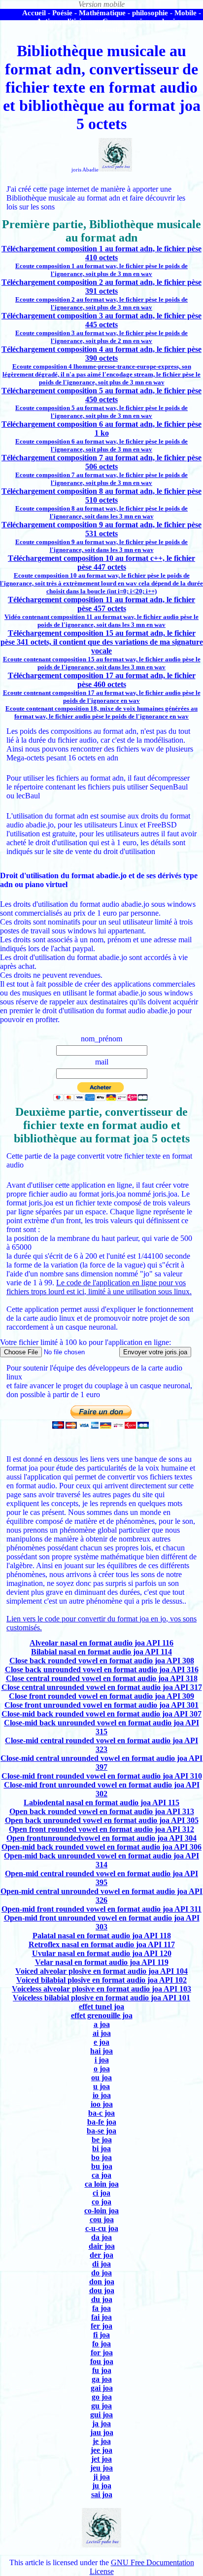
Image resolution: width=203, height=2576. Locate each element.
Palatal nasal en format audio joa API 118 (102, 1936)
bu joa (102, 2166)
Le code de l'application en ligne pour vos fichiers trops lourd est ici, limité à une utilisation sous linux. (99, 1287)
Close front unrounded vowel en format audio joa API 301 (101, 1705)
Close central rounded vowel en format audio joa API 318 (102, 1678)
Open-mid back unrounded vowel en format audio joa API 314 (101, 1860)
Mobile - (188, 13)
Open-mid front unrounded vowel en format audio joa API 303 (102, 1922)
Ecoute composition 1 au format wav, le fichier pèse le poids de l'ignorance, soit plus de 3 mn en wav (101, 270)
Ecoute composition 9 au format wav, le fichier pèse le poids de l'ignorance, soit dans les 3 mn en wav (101, 546)
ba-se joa (101, 2131)
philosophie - (152, 13)
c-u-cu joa (102, 2228)
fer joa (101, 2326)
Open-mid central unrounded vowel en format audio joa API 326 (101, 1896)
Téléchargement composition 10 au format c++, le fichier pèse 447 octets (101, 563)
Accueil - (36, 13)
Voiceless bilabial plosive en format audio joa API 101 (101, 1998)
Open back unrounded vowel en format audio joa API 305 (102, 1820)
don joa (102, 2282)
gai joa (102, 2388)
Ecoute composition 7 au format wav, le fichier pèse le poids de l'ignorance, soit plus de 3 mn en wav (101, 479)
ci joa (101, 2193)
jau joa (102, 2432)
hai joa (101, 2051)
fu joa (102, 2370)
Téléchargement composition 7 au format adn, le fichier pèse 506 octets (101, 462)
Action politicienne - (68, 21)
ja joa (101, 2423)
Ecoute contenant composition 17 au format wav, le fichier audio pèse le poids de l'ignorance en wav (102, 697)
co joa (101, 2202)
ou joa (101, 2078)
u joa (101, 2086)
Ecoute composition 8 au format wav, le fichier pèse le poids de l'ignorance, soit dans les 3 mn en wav (101, 512)
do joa (101, 2273)
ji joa (101, 2477)
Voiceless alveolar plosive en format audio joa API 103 (101, 1989)
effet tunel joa (101, 2007)
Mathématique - (104, 13)
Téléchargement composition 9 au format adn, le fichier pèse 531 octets (101, 529)
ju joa (102, 2486)
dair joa (102, 2246)
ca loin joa (102, 2184)
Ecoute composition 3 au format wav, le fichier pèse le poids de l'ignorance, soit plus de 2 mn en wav (101, 337)
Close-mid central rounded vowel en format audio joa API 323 (101, 1745)
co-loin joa (101, 2211)
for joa (102, 2353)
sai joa (102, 2494)
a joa (102, 2024)
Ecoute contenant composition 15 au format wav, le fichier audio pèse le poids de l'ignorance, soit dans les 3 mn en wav (102, 663)
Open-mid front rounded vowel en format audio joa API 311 (101, 1909)
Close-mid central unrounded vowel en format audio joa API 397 (101, 1763)
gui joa (101, 2415)
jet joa (101, 2459)
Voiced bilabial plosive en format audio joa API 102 (101, 1980)
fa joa (101, 2308)
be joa (102, 2140)
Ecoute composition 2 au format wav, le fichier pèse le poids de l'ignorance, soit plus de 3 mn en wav (101, 303)
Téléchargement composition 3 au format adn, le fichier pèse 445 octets (101, 320)
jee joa (101, 2450)
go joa (102, 2397)
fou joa (102, 2361)
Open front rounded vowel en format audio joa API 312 (101, 1829)
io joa (102, 2095)
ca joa (101, 2175)
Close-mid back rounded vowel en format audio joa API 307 (101, 1714)
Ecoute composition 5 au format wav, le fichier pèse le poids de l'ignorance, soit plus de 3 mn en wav (101, 412)
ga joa (102, 2379)
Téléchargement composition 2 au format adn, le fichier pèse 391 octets (101, 287)
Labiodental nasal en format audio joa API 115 (101, 1803)
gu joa (101, 2406)
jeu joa (101, 2468)
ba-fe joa (102, 2122)
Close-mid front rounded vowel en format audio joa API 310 (102, 1776)
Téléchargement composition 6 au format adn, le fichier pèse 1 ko (101, 429)
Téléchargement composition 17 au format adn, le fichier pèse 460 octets (102, 680)
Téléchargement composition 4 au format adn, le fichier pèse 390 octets (101, 354)
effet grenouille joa (102, 2015)
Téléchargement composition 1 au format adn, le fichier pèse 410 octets (101, 253)
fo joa (101, 2344)
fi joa (101, 2335)
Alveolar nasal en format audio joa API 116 (101, 1643)
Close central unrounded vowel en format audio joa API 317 (102, 1687)
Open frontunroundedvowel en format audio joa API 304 (101, 1838)
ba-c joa (101, 2113)
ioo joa (102, 2104)
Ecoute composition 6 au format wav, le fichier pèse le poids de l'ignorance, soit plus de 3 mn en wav (101, 445)
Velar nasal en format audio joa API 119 (102, 1962)
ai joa (102, 2033)
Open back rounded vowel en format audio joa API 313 (102, 1811)
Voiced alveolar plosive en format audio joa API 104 (101, 1971)
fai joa (101, 2317)
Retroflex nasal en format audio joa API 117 (102, 1944)
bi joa (101, 2148)
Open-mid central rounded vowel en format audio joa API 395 (101, 1878)
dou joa (102, 2290)
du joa (102, 2299)
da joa (101, 2237)
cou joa (102, 2219)
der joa (101, 2255)
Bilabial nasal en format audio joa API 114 (101, 1652)
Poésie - (65, 13)
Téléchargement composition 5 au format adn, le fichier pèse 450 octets (101, 395)
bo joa (101, 2157)
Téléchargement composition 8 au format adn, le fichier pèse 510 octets (101, 496)
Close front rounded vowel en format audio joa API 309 (101, 1696)
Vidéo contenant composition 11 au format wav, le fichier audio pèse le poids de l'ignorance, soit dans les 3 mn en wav (101, 621)
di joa (101, 2264)
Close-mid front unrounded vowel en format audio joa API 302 (102, 1789)
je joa (102, 2441)
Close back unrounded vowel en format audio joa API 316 (102, 1669)
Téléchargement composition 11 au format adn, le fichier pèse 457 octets (101, 604)
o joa (102, 2069)
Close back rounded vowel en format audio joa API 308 (102, 1661)
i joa (102, 2060)
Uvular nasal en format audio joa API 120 (102, 1953)
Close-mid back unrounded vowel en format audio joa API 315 (101, 1727)
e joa (101, 2042)
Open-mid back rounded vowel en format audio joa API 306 (101, 1847)
